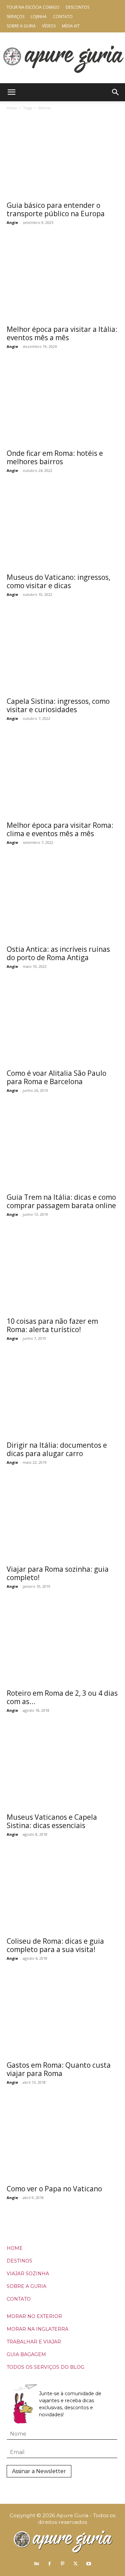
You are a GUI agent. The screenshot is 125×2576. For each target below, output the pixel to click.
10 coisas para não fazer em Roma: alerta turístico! (52, 1325)
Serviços (15, 17)
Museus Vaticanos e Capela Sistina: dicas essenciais (52, 1821)
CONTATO (19, 2299)
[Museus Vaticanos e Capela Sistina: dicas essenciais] (62, 1768)
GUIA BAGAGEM (26, 2354)
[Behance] (37, 2564)
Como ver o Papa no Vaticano (54, 2189)
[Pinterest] (63, 2564)
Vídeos (49, 26)
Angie (12, 222)
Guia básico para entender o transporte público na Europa (56, 209)
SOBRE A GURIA (26, 2286)
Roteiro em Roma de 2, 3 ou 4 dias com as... (62, 1697)
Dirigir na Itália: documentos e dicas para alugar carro (57, 1449)
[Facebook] (50, 2564)
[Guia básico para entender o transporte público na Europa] (62, 156)
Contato (63, 17)
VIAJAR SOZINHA (28, 2274)
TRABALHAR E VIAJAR (34, 2342)
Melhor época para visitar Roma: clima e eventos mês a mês (60, 829)
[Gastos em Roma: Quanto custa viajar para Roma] (62, 2016)
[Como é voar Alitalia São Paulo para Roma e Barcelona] (62, 1024)
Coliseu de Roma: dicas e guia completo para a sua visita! (55, 1945)
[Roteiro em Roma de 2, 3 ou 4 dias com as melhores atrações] (62, 1644)
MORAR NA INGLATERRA (37, 2329)
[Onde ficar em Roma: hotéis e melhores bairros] (62, 404)
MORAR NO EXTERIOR (34, 2316)
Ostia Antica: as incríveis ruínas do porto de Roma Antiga (58, 953)
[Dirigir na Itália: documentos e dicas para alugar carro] (62, 1396)
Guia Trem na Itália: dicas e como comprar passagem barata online (61, 1201)
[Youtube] (89, 2564)
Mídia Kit (71, 26)
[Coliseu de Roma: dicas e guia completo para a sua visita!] (62, 1892)
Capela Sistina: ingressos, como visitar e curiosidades (58, 705)
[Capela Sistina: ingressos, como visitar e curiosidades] (62, 652)
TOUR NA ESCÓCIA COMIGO (33, 7)
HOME (15, 2248)
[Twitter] (76, 2564)
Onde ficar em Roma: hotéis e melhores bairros (55, 457)
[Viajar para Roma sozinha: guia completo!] (62, 1520)
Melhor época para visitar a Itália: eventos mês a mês (62, 333)
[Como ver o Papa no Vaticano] (62, 2140)
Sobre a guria (21, 26)
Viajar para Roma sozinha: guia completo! (58, 1573)
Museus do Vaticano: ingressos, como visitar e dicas (58, 581)
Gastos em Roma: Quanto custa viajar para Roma (59, 2069)
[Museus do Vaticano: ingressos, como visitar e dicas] (62, 528)
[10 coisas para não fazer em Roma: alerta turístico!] (62, 1272)
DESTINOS (19, 2261)
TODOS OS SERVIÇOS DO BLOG (45, 2367)
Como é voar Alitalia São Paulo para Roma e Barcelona (56, 1077)
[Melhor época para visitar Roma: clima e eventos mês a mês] (62, 776)
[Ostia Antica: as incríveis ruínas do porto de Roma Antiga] (62, 900)
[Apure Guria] (63, 58)
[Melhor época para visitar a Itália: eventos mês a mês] (62, 280)
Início (12, 108)
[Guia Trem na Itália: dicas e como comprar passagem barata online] (62, 1148)
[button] (11, 92)
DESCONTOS (77, 7)
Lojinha (39, 17)
